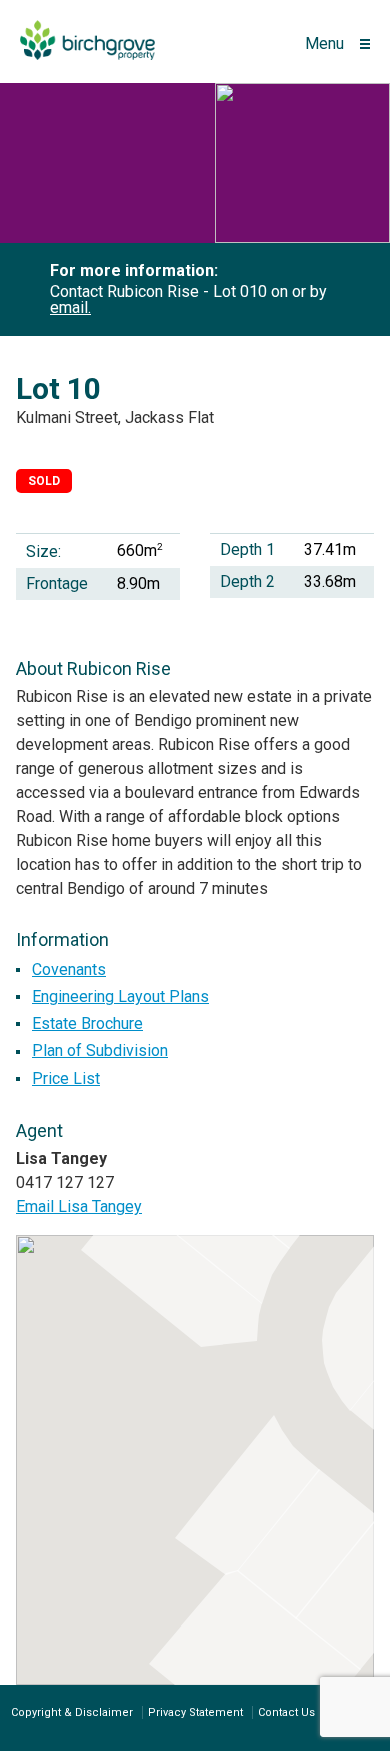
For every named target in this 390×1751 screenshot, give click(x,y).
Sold (44, 481)
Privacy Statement (195, 1712)
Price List (66, 1078)
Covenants (69, 969)
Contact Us (286, 1712)
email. (70, 307)
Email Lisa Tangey (79, 1206)
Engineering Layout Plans (120, 996)
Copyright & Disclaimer (72, 1712)
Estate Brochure (87, 1023)
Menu (324, 43)
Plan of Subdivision (100, 1050)
